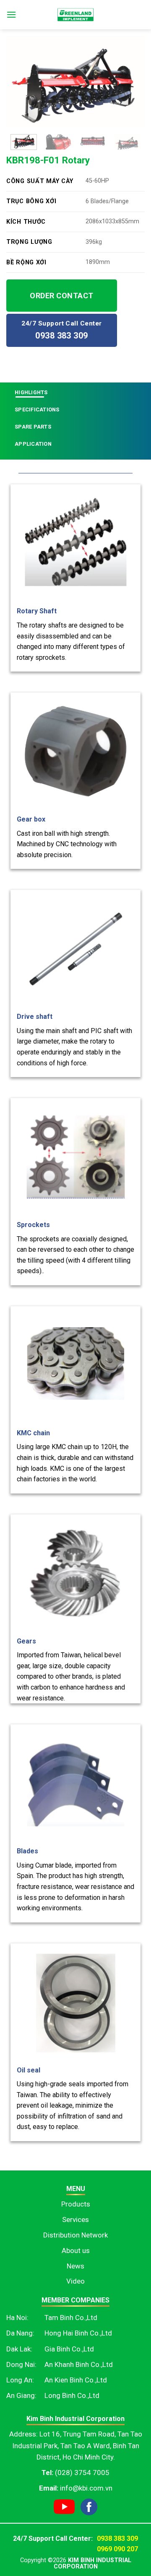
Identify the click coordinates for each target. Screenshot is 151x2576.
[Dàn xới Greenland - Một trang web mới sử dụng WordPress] (75, 15)
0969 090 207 (117, 2549)
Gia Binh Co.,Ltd (69, 2349)
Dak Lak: (19, 2349)
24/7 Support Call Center (61, 330)
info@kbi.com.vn (86, 2488)
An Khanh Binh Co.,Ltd (79, 2364)
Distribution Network (75, 2235)
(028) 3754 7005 (82, 2473)
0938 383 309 (117, 2539)
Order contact (62, 296)
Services (75, 2219)
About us (76, 2250)
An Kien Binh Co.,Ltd (76, 2380)
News (75, 2266)
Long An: (20, 2380)
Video (75, 2281)
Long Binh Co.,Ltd (72, 2395)
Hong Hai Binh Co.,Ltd (78, 2333)
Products (76, 2204)
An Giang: (21, 2395)
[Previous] (20, 82)
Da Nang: (20, 2333)
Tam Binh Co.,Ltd (71, 2318)
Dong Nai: (21, 2364)
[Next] (131, 82)
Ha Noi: (17, 2318)
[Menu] (11, 14)
